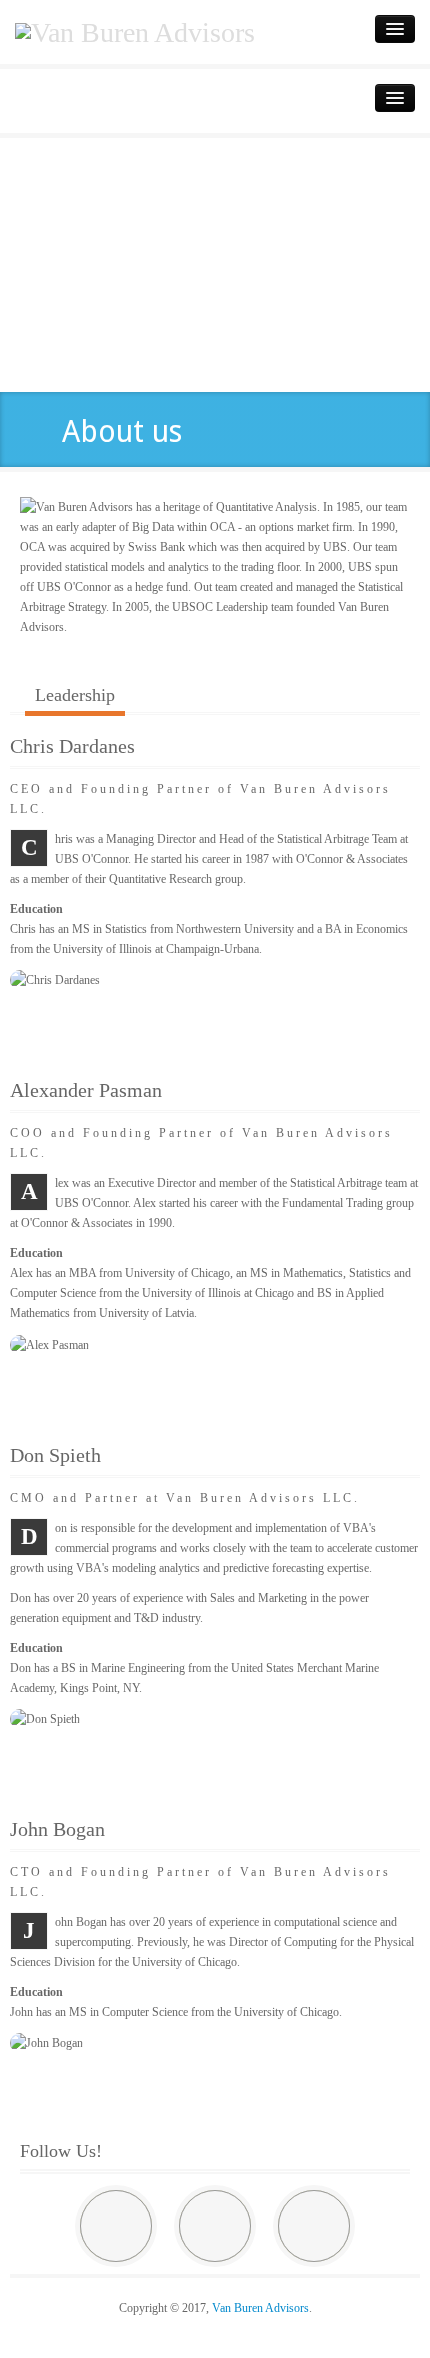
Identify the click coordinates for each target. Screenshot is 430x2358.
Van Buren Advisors (260, 2308)
